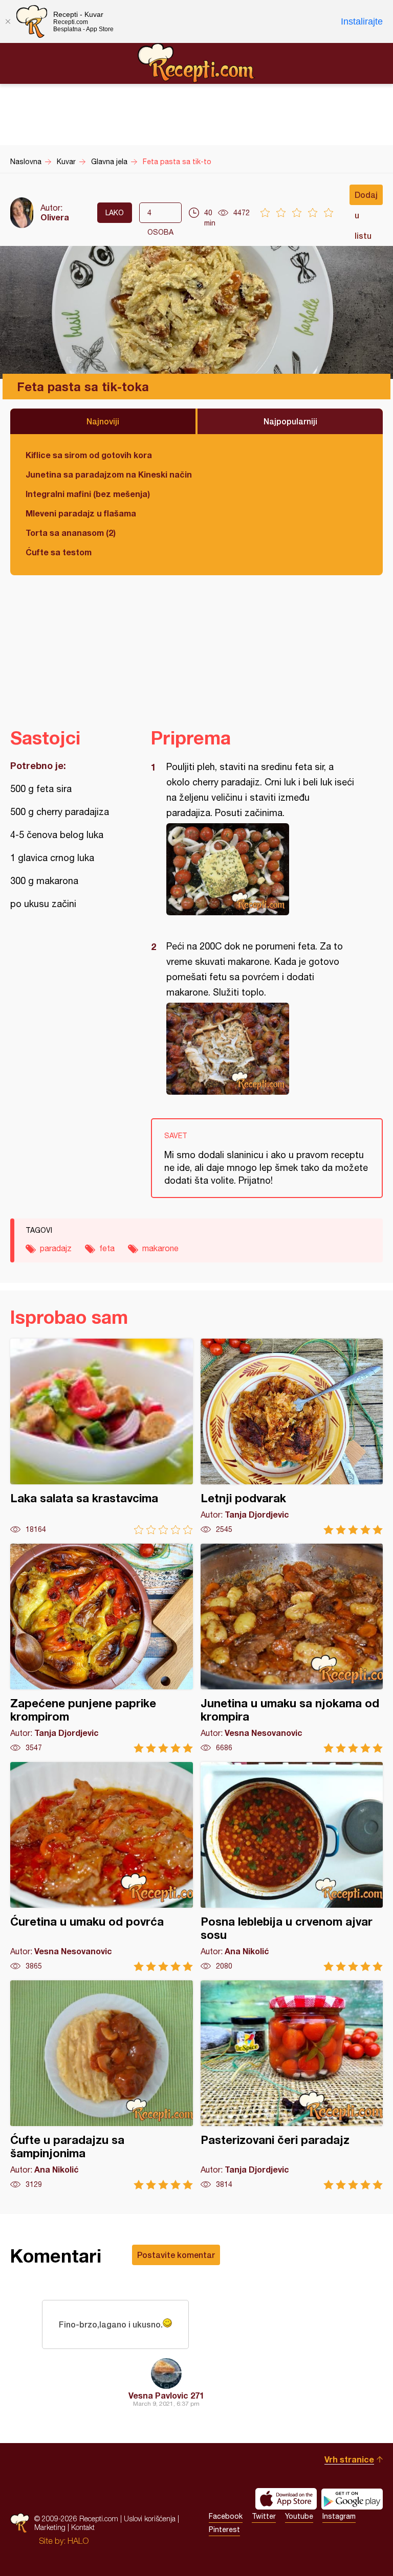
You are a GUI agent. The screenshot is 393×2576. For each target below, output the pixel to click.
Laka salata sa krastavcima (102, 1437)
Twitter (264, 2516)
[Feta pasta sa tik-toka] (262, 869)
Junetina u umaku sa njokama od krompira (292, 1648)
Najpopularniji (290, 421)
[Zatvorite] (8, 21)
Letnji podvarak (292, 1437)
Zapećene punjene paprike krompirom (102, 1648)
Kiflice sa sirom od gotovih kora (89, 455)
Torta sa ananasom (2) (71, 533)
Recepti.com (196, 63)
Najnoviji (103, 421)
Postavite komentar (176, 2255)
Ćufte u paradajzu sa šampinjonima (102, 2085)
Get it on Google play (352, 2499)
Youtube (299, 2516)
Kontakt (83, 2527)
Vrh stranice (349, 2459)
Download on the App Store (286, 2499)
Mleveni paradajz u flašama (81, 513)
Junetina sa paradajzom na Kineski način (109, 474)
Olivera (55, 217)
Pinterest (224, 2529)
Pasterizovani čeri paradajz (292, 2085)
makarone (160, 1248)
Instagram (339, 2516)
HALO (78, 2541)
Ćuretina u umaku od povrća (102, 1867)
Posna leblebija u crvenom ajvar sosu (292, 1867)
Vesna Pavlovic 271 (166, 2395)
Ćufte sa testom (59, 552)
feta (107, 1248)
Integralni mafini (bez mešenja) (88, 494)
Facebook (226, 2516)
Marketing (50, 2527)
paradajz (56, 1248)
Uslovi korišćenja (150, 2518)
